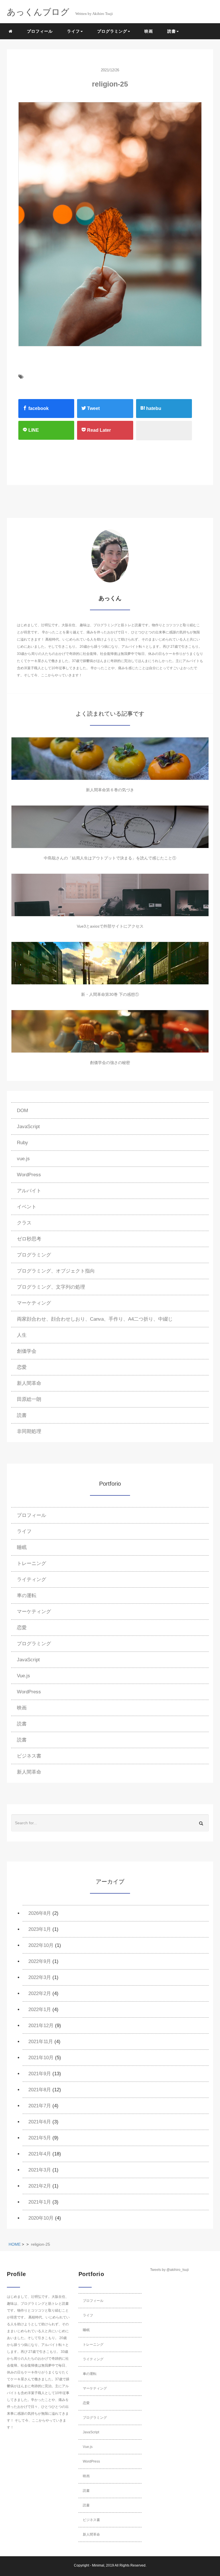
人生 (22, 1335)
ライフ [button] (73, 31)
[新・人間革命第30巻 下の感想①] (110, 963)
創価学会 (27, 1351)
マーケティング (34, 1303)
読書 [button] (172, 31)
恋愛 (22, 1367)
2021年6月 (40, 2122)
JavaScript (28, 1127)
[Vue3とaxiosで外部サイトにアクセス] (110, 895)
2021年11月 (41, 2042)
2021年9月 (40, 2074)
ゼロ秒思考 (29, 1239)
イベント (27, 1207)
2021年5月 (40, 2138)
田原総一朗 (29, 1399)
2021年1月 (40, 2202)
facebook (38, 408)
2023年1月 (40, 1929)
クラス (24, 1223)
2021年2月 (40, 2186)
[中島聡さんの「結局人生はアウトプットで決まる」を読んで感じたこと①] (110, 827)
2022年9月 (40, 1961)
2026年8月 (40, 1913)
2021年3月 (40, 2170)
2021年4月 (40, 2154)
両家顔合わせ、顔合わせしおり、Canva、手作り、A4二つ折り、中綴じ (95, 1319)
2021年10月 (41, 2058)
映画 (149, 31)
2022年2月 (40, 1993)
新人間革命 (29, 1383)
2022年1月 (40, 2009)
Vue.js (23, 1676)
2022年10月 (41, 1945)
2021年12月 (41, 2026)
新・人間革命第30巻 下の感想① (110, 994)
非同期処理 (29, 1431)
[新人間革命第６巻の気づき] (110, 759)
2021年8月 (40, 2090)
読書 (22, 1415)
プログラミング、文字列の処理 (51, 1287)
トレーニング (32, 1563)
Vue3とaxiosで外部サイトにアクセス (110, 926)
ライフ (24, 1531)
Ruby (22, 1143)
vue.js (23, 1159)
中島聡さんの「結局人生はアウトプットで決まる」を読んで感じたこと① (110, 858)
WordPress (29, 1175)
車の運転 (27, 1596)
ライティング (32, 1579)
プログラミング (34, 1255)
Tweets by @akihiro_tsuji (169, 2270)
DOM (22, 1111)
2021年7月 (40, 2106)
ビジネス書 (29, 1756)
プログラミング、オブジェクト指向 (56, 1271)
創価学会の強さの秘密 (110, 1063)
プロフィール (40, 31)
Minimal (98, 2565)
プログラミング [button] (112, 31)
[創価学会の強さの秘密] (110, 1031)
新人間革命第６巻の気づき (110, 790)
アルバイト (29, 1191)
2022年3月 (40, 1977)
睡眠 (22, 1547)
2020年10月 (41, 2218)
